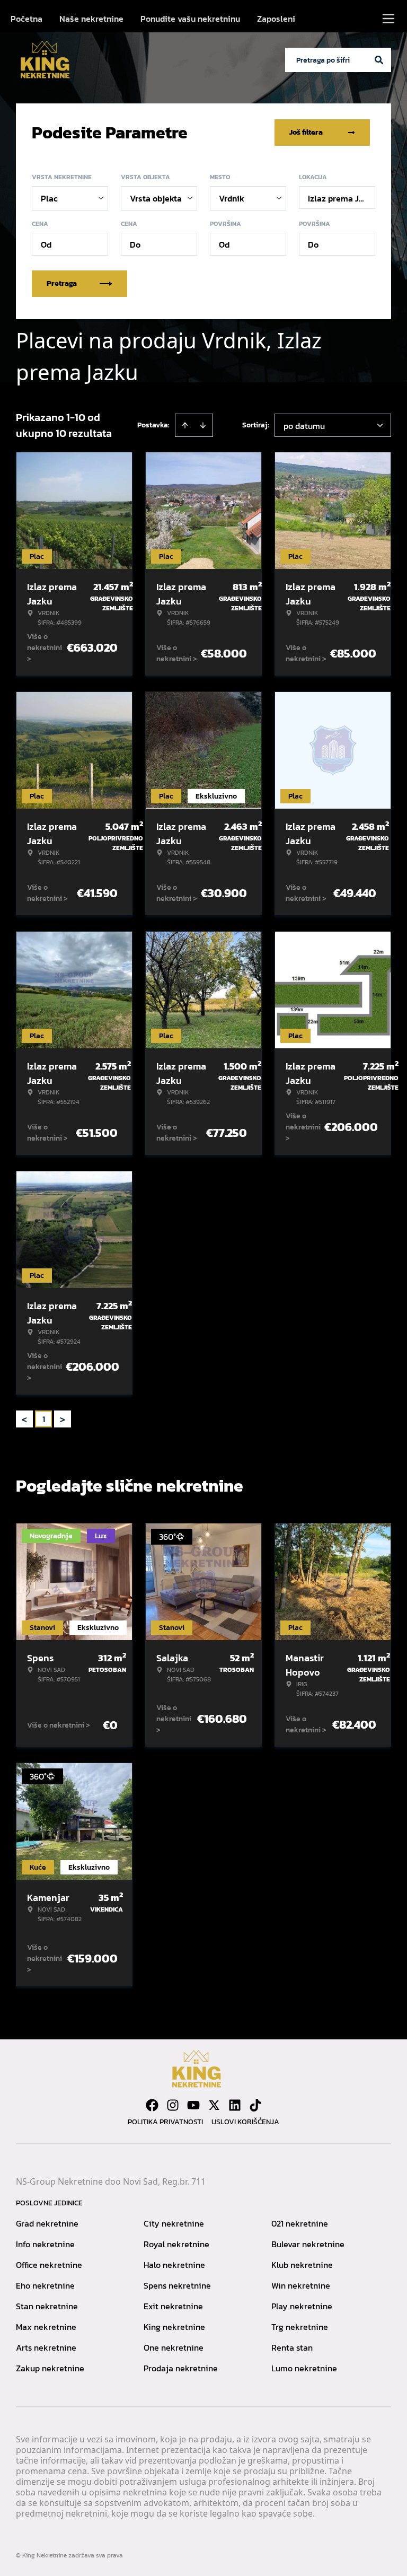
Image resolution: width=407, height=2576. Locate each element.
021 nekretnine (300, 2223)
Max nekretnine (46, 2327)
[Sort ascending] (185, 425)
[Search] (379, 60)
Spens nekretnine (177, 2285)
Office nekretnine (49, 2265)
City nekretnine (174, 2223)
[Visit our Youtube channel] (193, 2105)
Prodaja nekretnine (181, 2368)
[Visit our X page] (214, 2105)
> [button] (63, 1419)
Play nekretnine (302, 2306)
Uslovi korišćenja (245, 2122)
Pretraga (62, 283)
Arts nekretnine (46, 2347)
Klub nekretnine (302, 2265)
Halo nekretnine (174, 2265)
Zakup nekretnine (50, 2368)
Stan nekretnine (47, 2306)
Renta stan (292, 2347)
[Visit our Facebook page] (152, 2105)
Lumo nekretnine (304, 2368)
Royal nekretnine (176, 2244)
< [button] (24, 1419)
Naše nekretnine (91, 19)
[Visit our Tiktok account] (255, 2105)
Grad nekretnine (47, 2223)
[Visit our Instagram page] (173, 2105)
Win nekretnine (301, 2285)
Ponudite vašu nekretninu (190, 19)
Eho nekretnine (45, 2285)
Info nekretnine (45, 2244)
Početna (26, 19)
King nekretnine (174, 2327)
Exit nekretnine (173, 2306)
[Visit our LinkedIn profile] (235, 2105)
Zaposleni (276, 19)
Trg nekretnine (300, 2327)
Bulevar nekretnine (308, 2244)
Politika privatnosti (165, 2122)
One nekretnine (174, 2347)
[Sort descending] (203, 425)
